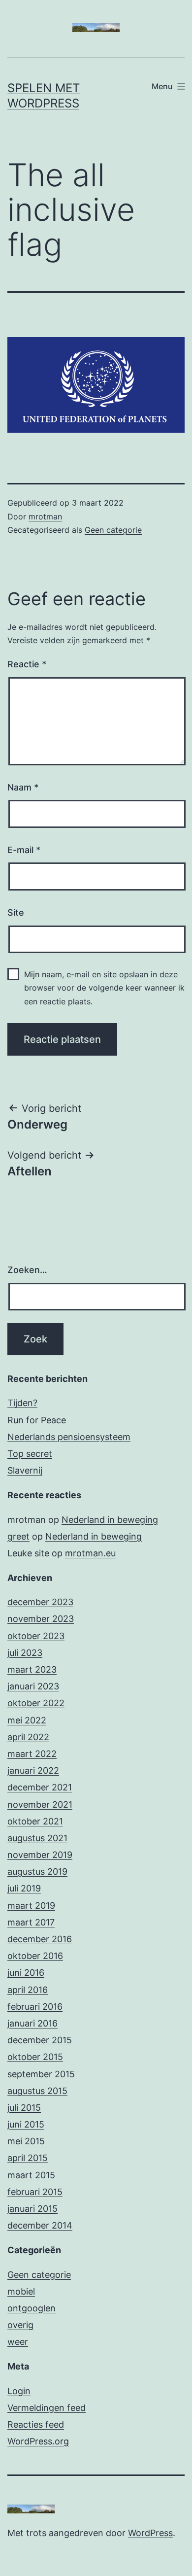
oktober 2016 (35, 1956)
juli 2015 (24, 2108)
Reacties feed (36, 2424)
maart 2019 (31, 1906)
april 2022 (28, 1737)
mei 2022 (27, 1720)
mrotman (45, 516)
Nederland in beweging (110, 1520)
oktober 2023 (36, 1636)
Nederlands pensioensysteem (69, 1437)
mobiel (21, 2291)
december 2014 (40, 2225)
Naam (23, 787)
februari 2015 (35, 2192)
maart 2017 (31, 1922)
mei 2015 (26, 2141)
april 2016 (28, 1990)
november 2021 (40, 1804)
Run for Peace (37, 1420)
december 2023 (40, 1602)
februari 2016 (35, 2007)
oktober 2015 (35, 2057)
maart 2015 (31, 2175)
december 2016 (40, 1939)
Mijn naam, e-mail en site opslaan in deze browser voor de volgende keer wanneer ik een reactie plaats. (104, 988)
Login (19, 2391)
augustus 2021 (37, 1838)
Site (16, 912)
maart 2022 (32, 1754)
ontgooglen (32, 2308)
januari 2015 (32, 2209)
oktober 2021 (35, 1821)
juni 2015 (26, 2124)
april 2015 (28, 2158)
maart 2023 (32, 1669)
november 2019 (40, 1855)
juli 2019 (24, 1888)
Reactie (27, 664)
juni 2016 (26, 1973)
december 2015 (40, 2040)
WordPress (150, 2533)
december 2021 (40, 1787)
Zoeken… (27, 1270)
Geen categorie (113, 530)
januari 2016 (32, 2023)
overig (20, 2325)
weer (18, 2342)
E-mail (24, 850)
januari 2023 (33, 1686)
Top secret (30, 1454)
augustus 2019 (37, 1872)
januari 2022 (33, 1770)
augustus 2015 (37, 2091)
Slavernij (25, 1470)
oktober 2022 (36, 1703)
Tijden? (22, 1403)
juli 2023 (25, 1653)
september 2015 (41, 2074)
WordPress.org (38, 2441)
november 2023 (41, 1619)
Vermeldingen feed (47, 2408)
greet (18, 1536)
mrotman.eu (90, 1553)
